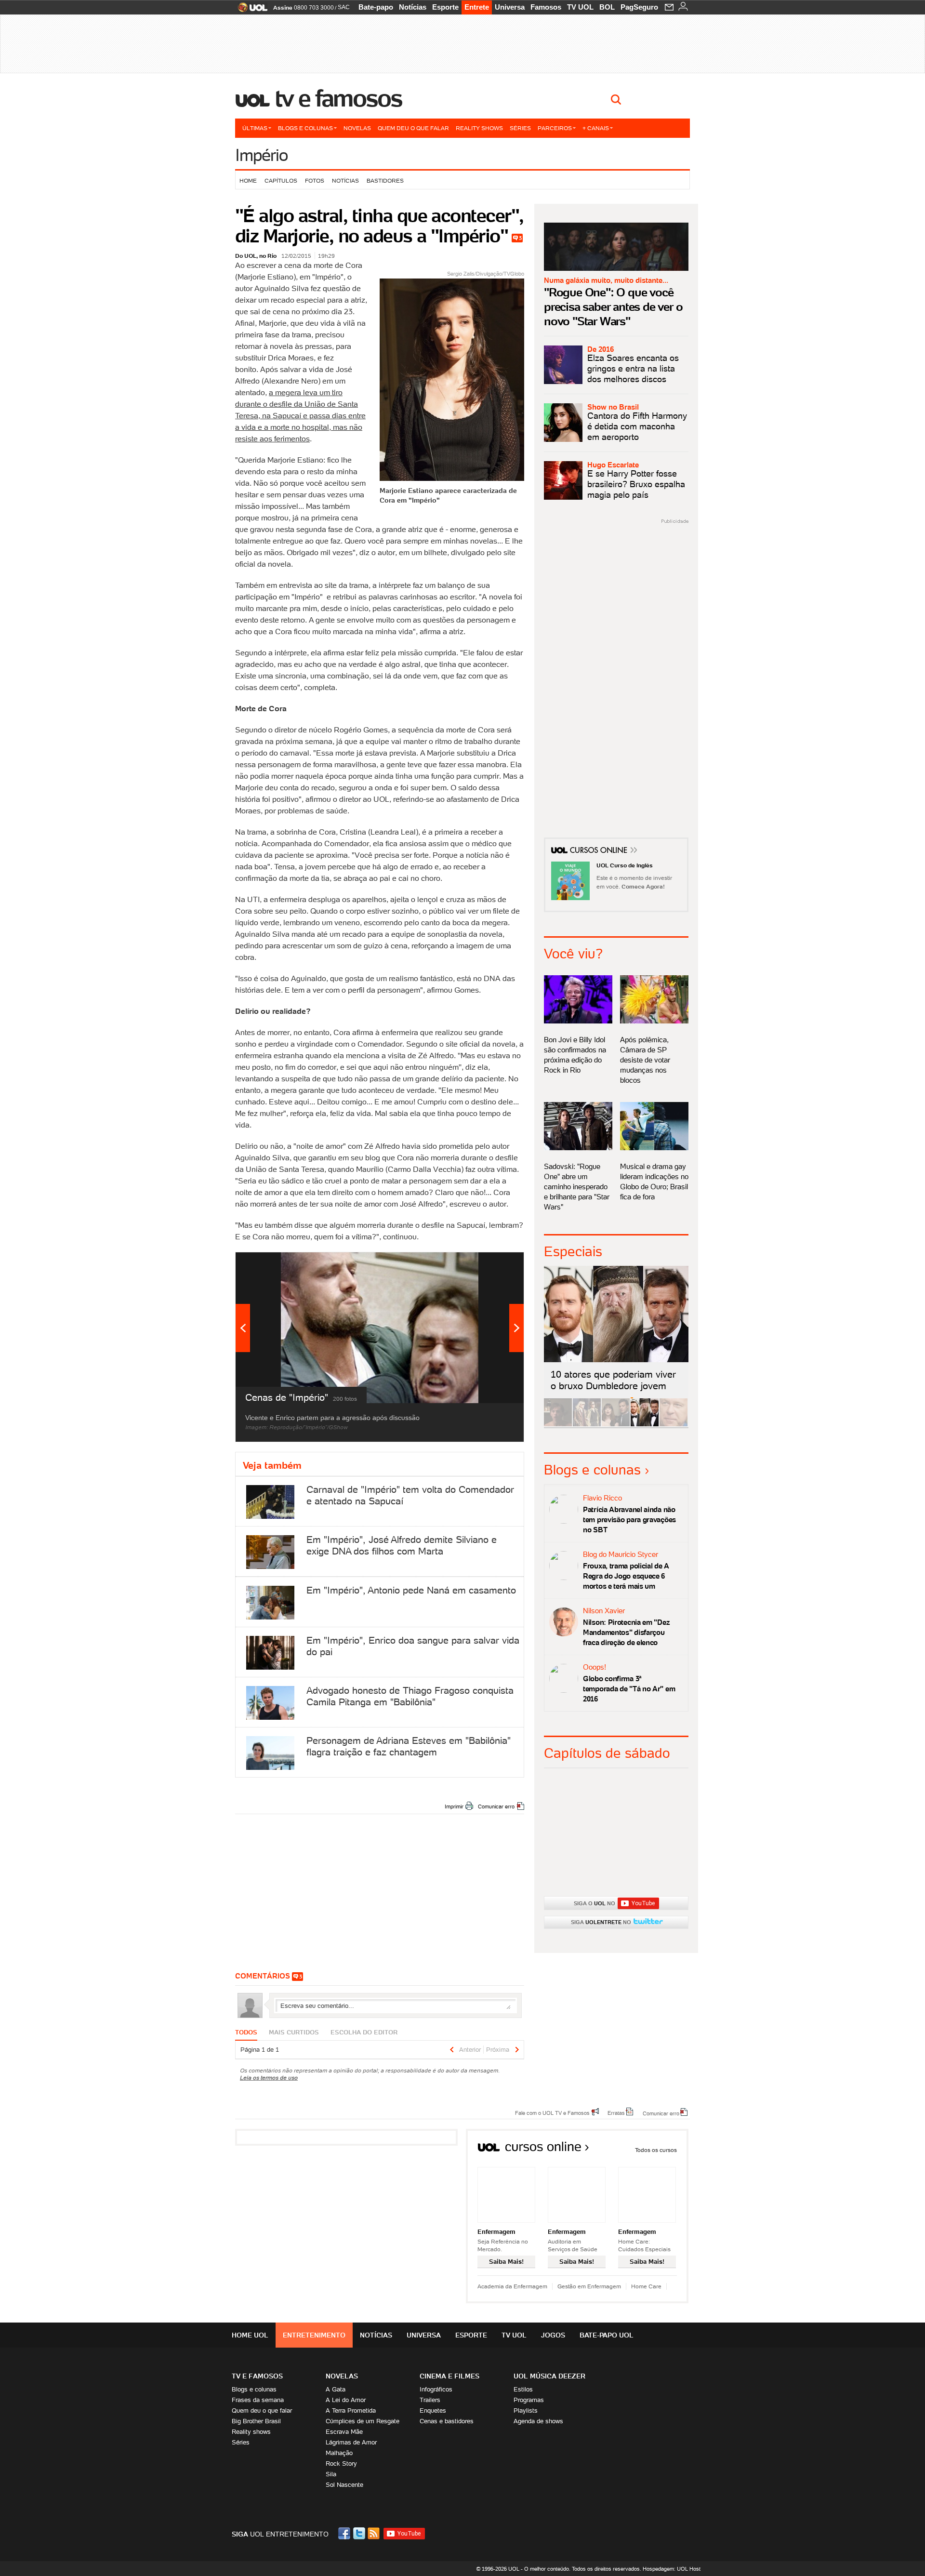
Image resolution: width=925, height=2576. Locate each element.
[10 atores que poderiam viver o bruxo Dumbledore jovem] (645, 1425)
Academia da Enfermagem (512, 2286)
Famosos (546, 7)
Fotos (315, 180)
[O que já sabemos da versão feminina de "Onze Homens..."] (587, 1425)
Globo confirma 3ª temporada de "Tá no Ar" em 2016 (629, 1689)
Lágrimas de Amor (351, 2442)
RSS (374, 2533)
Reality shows (479, 128)
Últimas (255, 128)
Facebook (345, 2533)
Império (261, 155)
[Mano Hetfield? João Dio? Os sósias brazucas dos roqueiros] (674, 1425)
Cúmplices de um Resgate (363, 2421)
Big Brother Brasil (256, 2421)
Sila (331, 2474)
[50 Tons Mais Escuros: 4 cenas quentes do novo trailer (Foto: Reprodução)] (616, 1425)
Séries (520, 128)
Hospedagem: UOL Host (672, 2569)
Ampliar (493, 1264)
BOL (607, 7)
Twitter (360, 2533)
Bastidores (385, 180)
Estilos (523, 2389)
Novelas (357, 128)
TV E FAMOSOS (257, 2376)
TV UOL (580, 7)
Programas (529, 2400)
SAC (344, 7)
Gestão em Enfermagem (589, 2286)
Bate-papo (376, 7)
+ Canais (596, 128)
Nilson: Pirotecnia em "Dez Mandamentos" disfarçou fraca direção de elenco (626, 1632)
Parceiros (555, 128)
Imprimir (454, 1806)
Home (248, 180)
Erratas (616, 2112)
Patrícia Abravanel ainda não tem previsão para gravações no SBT (629, 1520)
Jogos (553, 2335)
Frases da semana (258, 2400)
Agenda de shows (538, 2421)
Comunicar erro (496, 1806)
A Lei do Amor (346, 2400)
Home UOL (250, 2335)
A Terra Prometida (351, 2410)
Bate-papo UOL (607, 2335)
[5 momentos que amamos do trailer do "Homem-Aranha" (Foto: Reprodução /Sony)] (558, 1425)
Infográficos (436, 2389)
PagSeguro (639, 7)
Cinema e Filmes (449, 2376)
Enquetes (433, 2410)
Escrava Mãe (344, 2432)
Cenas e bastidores (447, 2421)
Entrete (477, 7)
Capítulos (281, 180)
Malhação (339, 2453)
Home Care (646, 2286)
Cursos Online (599, 851)
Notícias (413, 7)
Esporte (445, 7)
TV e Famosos (339, 98)
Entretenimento (314, 2335)
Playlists (526, 2410)
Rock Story (341, 2463)
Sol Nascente (344, 2485)
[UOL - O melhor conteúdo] (250, 10)
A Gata (336, 2389)
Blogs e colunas (305, 128)
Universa (510, 7)
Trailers (430, 2400)
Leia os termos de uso (269, 2078)
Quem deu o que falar (413, 128)
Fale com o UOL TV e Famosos (552, 2112)
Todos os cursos (656, 2150)
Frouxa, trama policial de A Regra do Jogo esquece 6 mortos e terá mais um (626, 1576)
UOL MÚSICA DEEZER (549, 2376)
